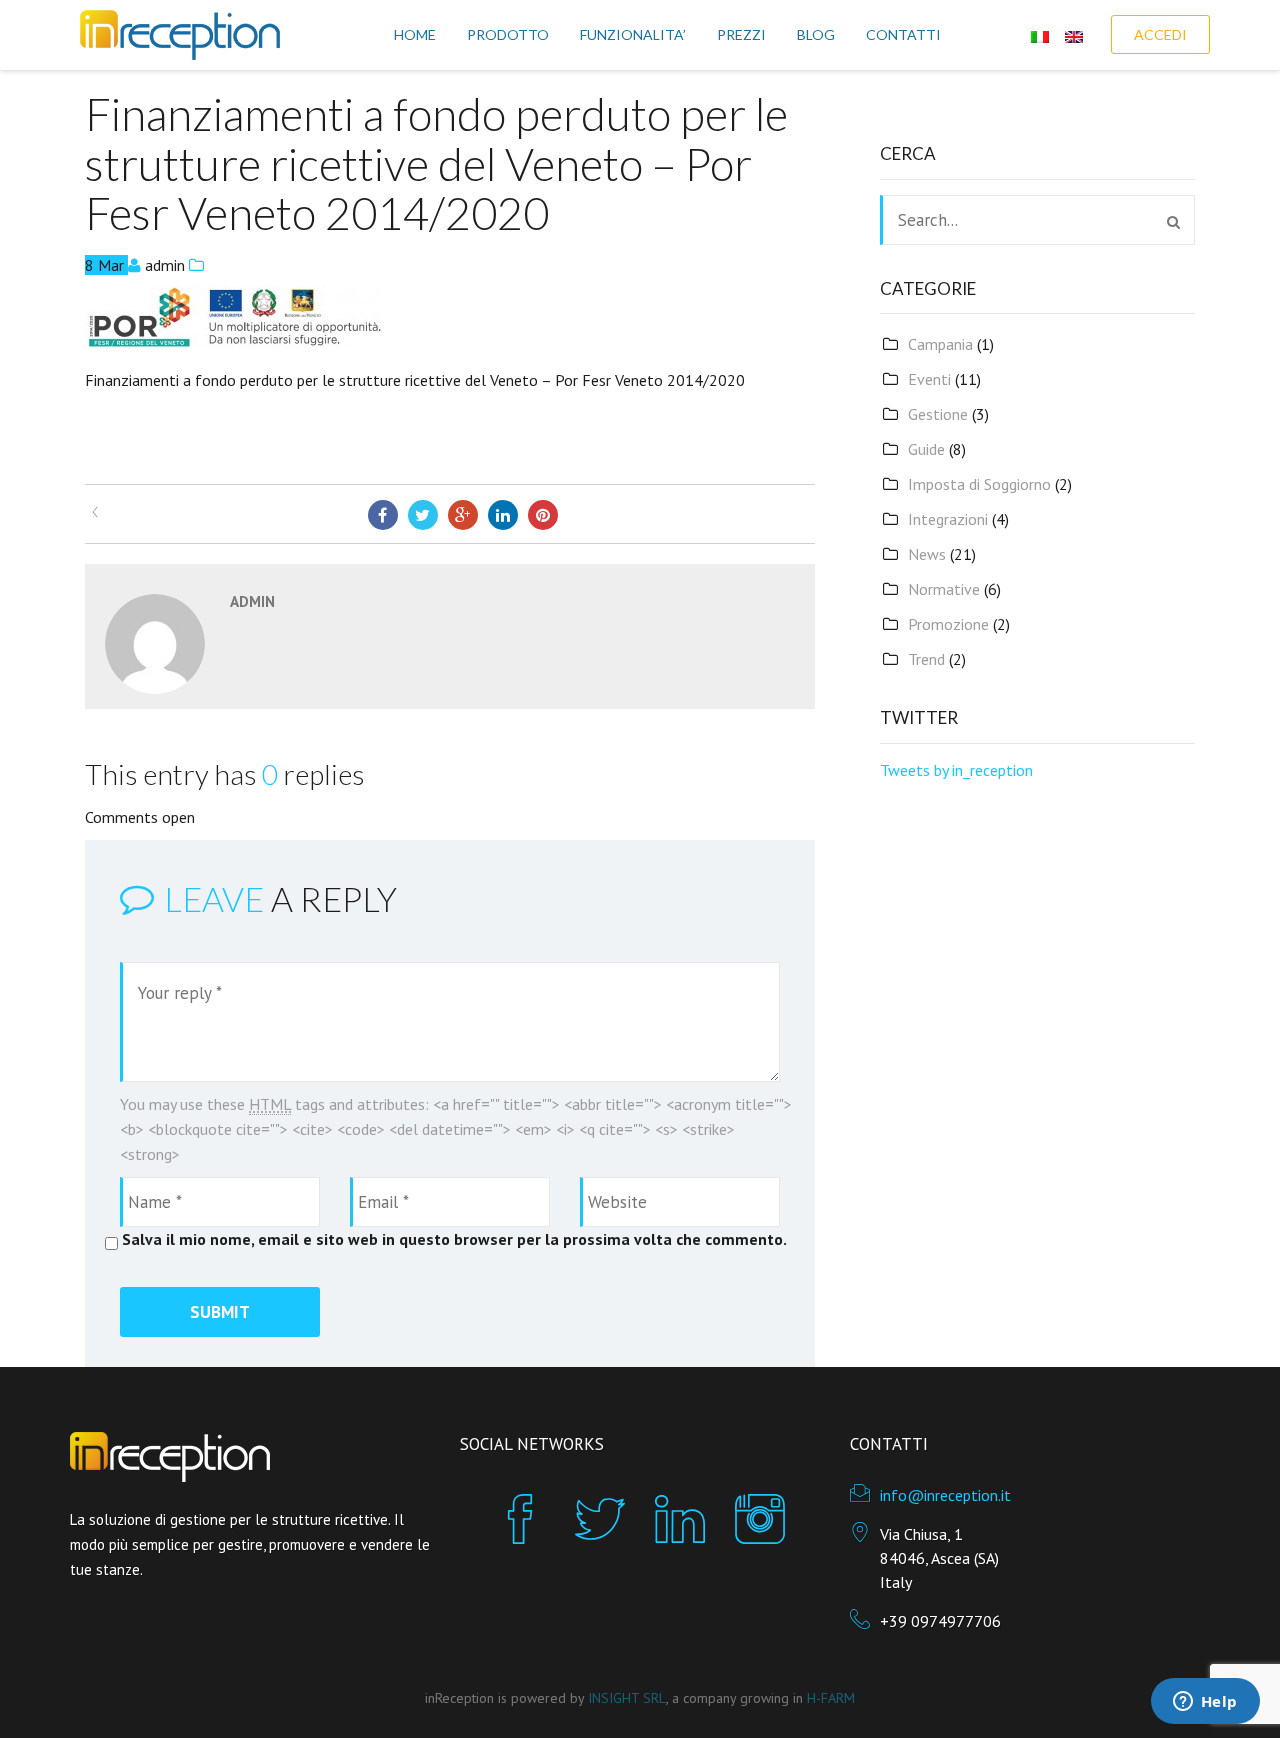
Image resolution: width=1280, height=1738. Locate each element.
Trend (926, 659)
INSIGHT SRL (627, 1698)
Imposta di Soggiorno (979, 484)
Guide (926, 449)
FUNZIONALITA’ (633, 34)
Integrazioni (948, 519)
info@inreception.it (945, 1495)
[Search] (1173, 222)
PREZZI (741, 34)
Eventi (929, 379)
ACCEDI (1160, 34)
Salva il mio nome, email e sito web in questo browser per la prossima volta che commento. (454, 1239)
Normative (944, 589)
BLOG (816, 34)
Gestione (938, 414)
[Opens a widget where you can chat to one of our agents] (1205, 1703)
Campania (940, 344)
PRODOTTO (508, 34)
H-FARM (831, 1698)
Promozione (948, 624)
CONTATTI (903, 34)
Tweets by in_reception (956, 770)
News (927, 554)
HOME (415, 34)
